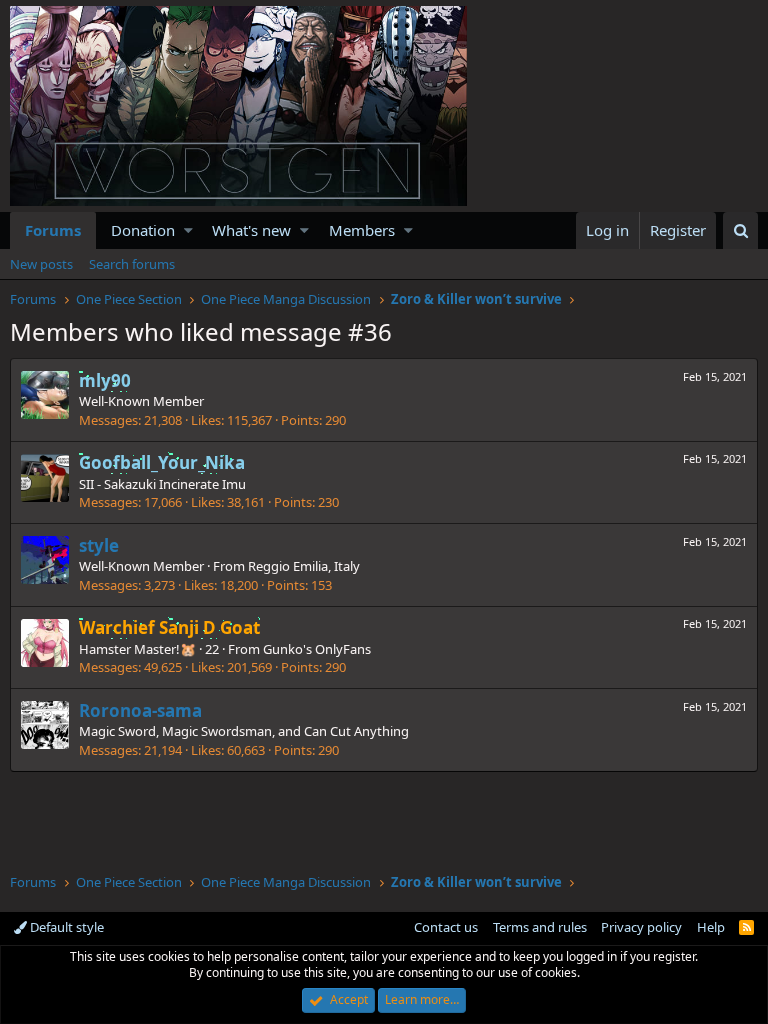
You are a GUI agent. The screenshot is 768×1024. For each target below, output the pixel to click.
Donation (143, 230)
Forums (53, 230)
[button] (188, 230)
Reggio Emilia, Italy (304, 566)
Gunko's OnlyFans (317, 649)
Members (362, 230)
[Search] (740, 230)
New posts (41, 264)
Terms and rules (540, 927)
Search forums (132, 264)
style (99, 545)
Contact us (446, 927)
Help (711, 927)
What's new (251, 230)
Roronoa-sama (140, 710)
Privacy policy (641, 927)
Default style (65, 927)
